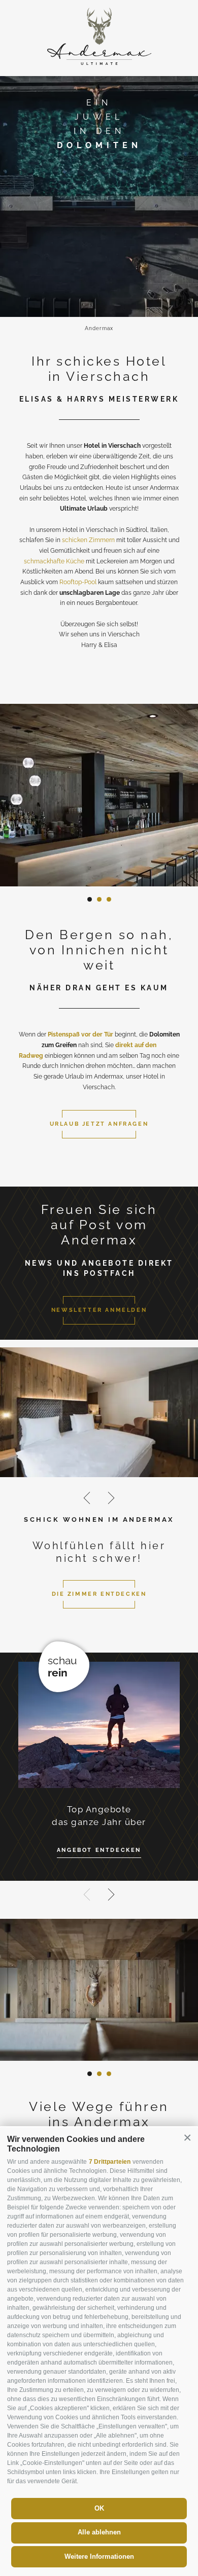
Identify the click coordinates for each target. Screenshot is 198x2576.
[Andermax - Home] (99, 63)
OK (99, 2508)
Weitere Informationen (99, 2556)
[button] (187, 2138)
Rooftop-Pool (78, 582)
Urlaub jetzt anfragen (99, 1124)
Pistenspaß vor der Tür (80, 1034)
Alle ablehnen (99, 2532)
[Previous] (87, 1498)
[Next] (111, 1498)
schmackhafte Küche (54, 561)
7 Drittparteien (110, 2162)
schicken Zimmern (88, 540)
